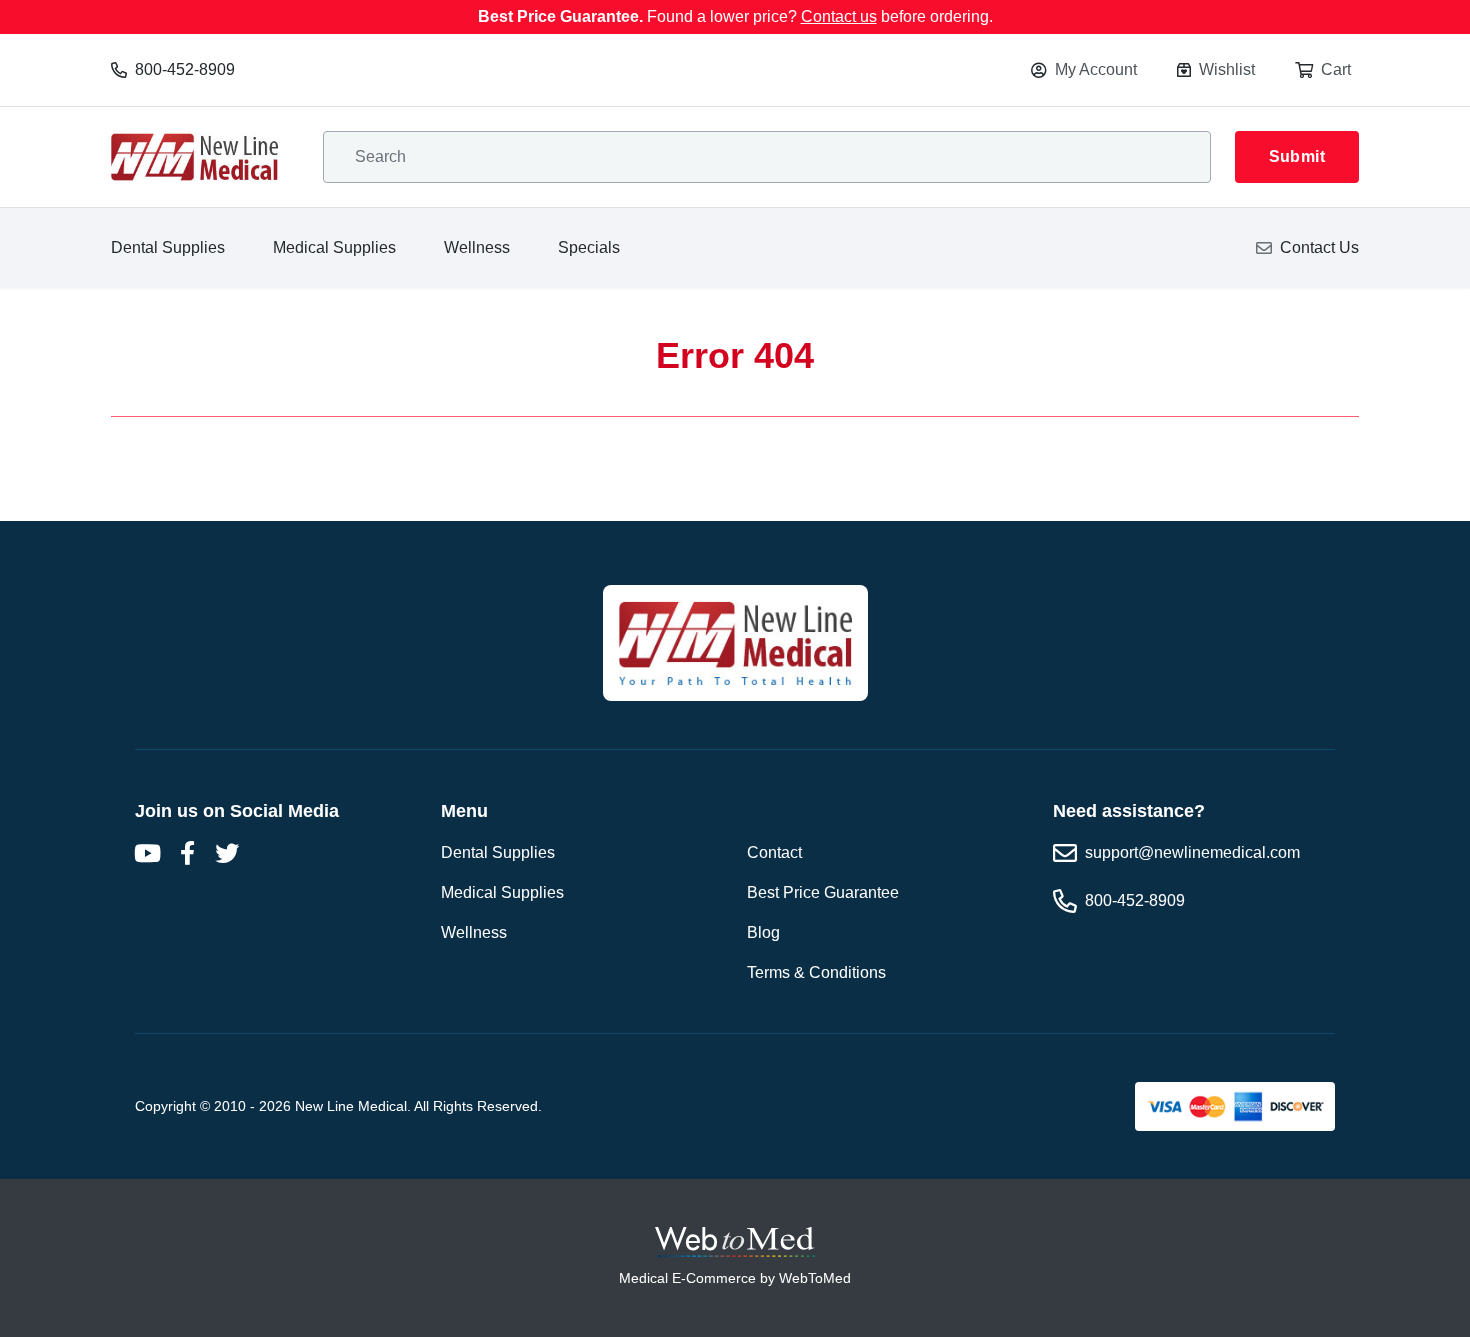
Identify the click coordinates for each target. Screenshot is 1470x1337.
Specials (589, 247)
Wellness (477, 247)
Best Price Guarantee (823, 892)
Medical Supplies (334, 247)
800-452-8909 (185, 69)
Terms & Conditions (816, 972)
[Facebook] (187, 853)
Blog (763, 932)
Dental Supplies (168, 247)
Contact (774, 852)
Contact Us (1319, 247)
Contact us (839, 16)
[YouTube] (147, 853)
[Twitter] (227, 853)
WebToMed (815, 1278)
